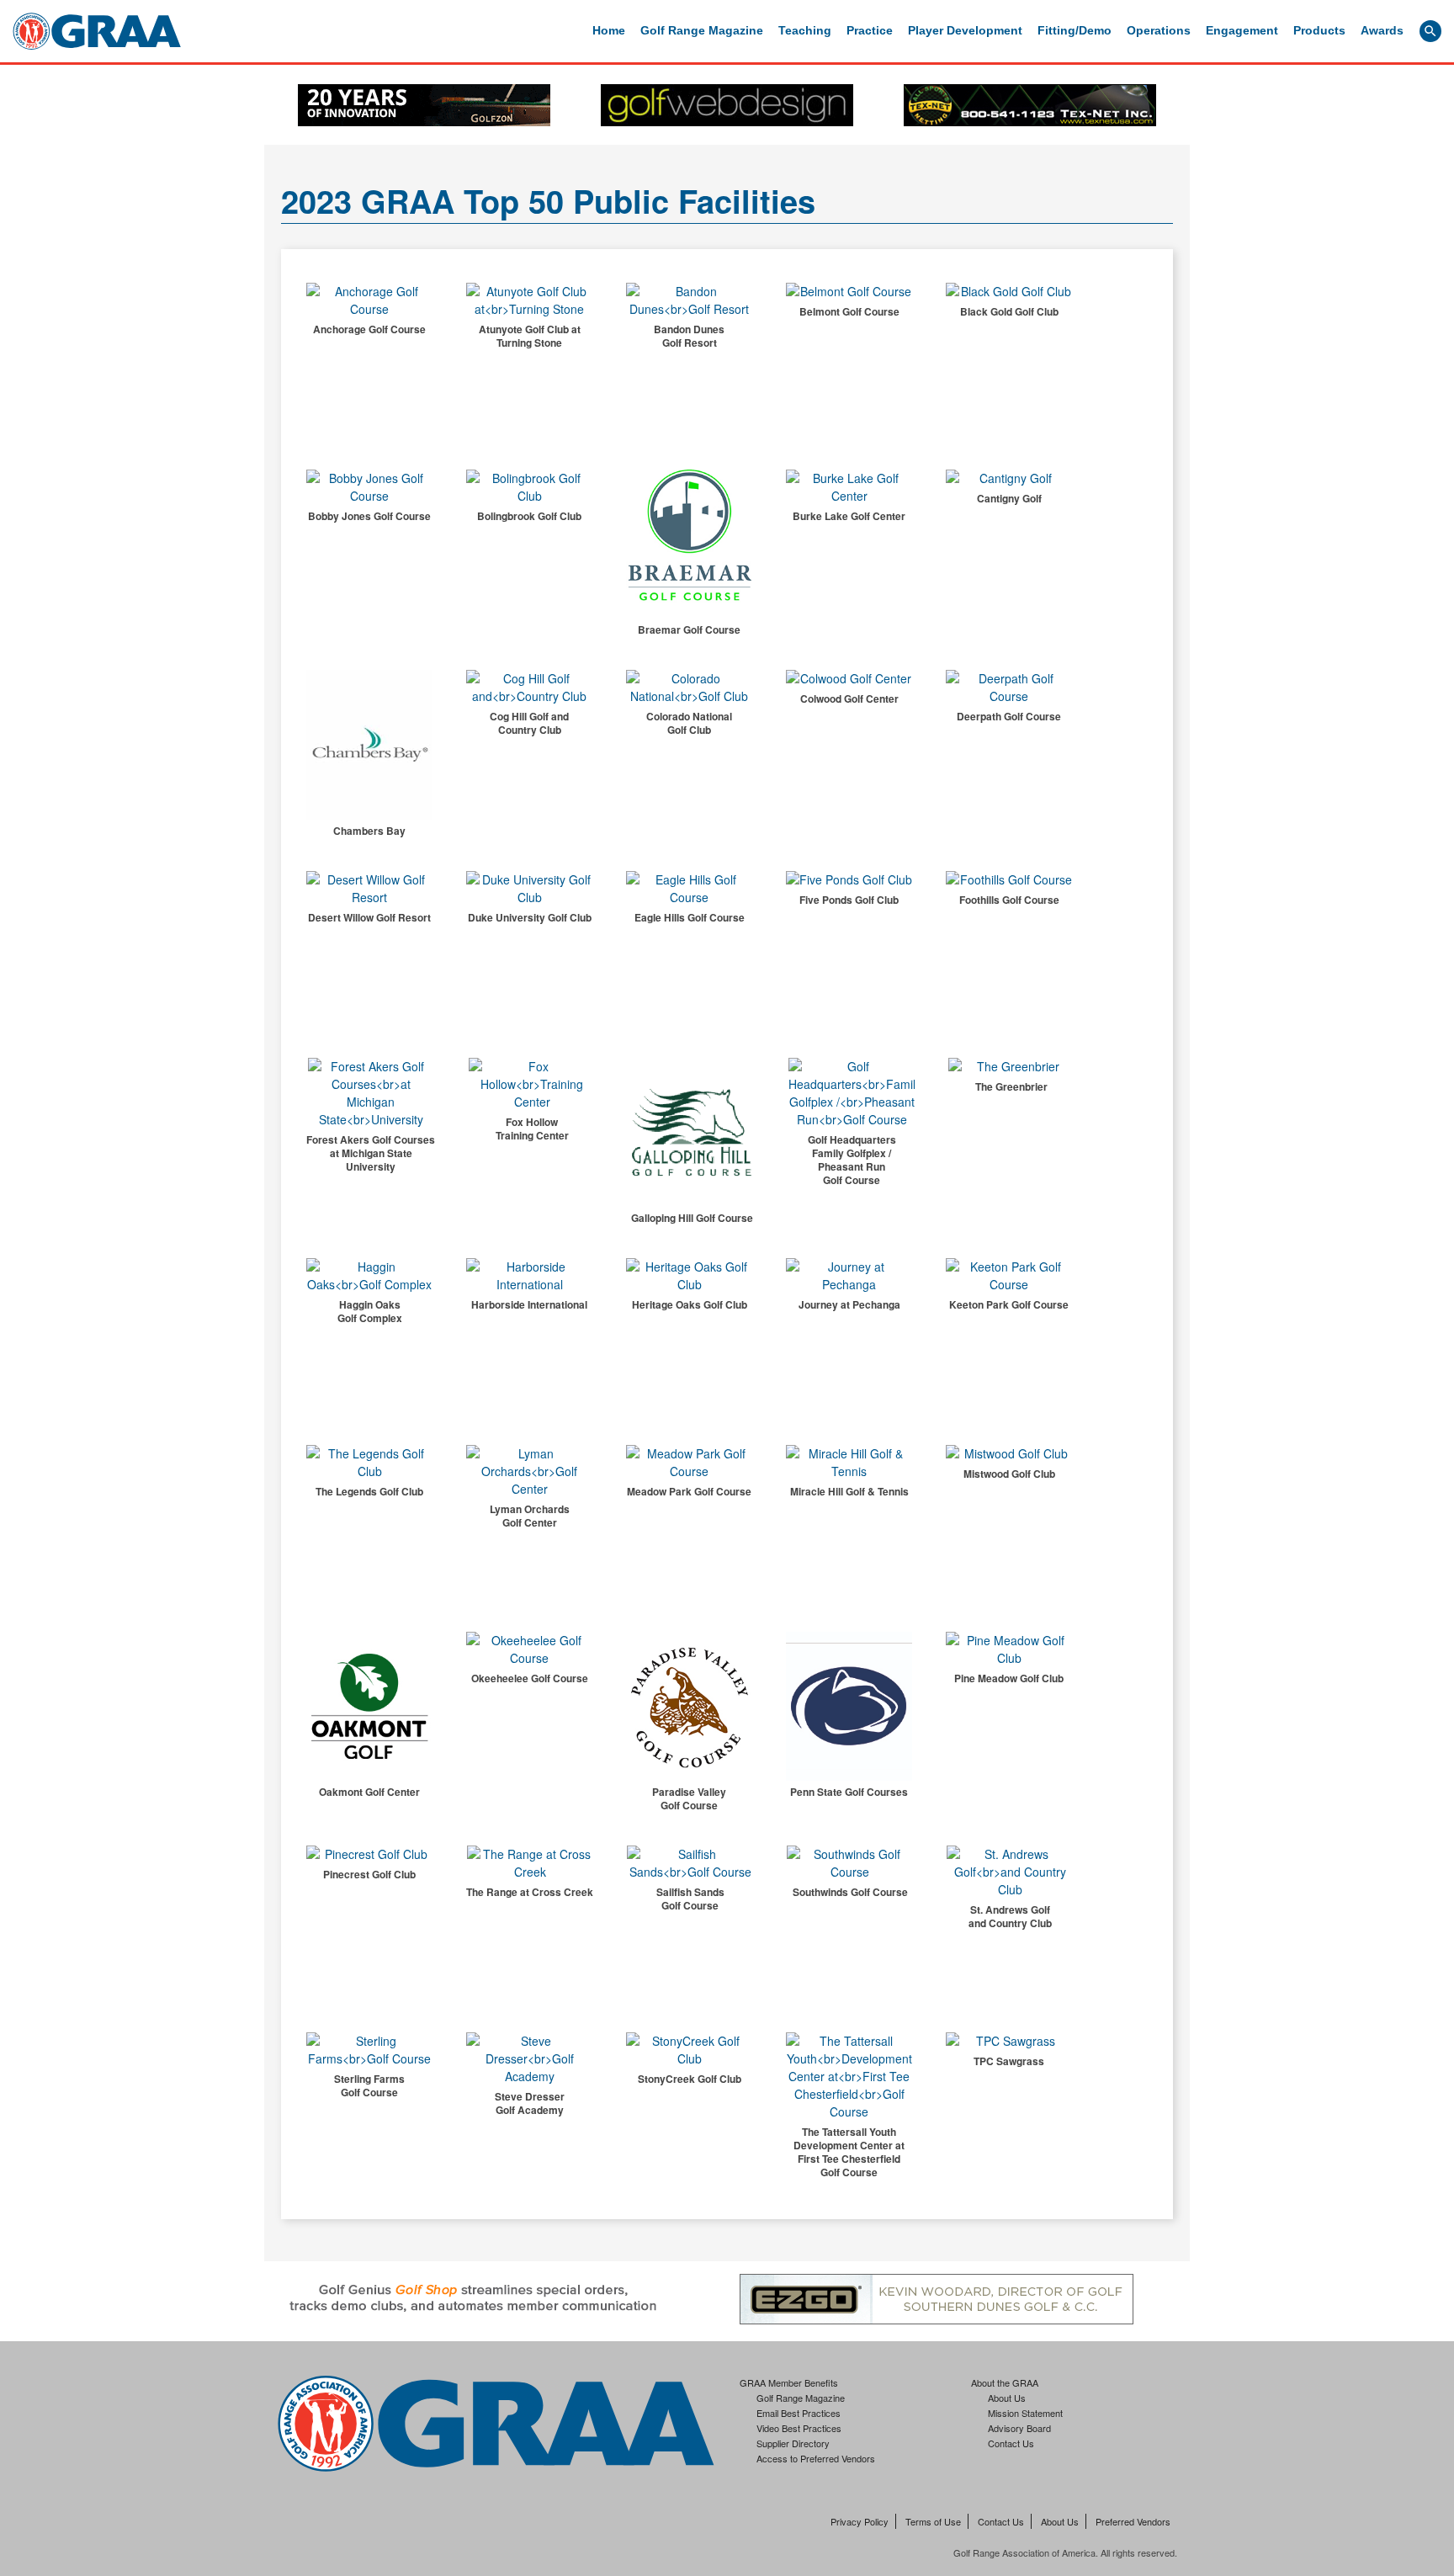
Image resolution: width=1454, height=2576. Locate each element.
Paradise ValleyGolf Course (689, 1798)
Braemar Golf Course (689, 629)
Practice (870, 30)
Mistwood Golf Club (1009, 1474)
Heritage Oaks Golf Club (690, 1304)
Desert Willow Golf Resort (369, 917)
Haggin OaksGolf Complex (370, 1311)
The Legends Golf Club (369, 1491)
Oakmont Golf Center (369, 1792)
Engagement (1242, 30)
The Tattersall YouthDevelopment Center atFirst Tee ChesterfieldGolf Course (849, 2152)
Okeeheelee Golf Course (530, 1678)
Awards (1382, 30)
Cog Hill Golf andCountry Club (529, 723)
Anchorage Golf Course (369, 329)
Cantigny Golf (1009, 498)
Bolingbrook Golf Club (529, 516)
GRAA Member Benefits (789, 2382)
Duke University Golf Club (530, 917)
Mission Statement (1025, 2413)
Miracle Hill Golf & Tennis (849, 1491)
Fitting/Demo (1075, 30)
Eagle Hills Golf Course (690, 917)
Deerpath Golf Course (1009, 716)
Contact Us (1011, 2443)
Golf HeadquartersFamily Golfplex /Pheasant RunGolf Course (852, 1160)
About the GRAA (1005, 2382)
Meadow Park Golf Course (689, 1491)
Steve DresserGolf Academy (530, 2103)
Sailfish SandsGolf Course (690, 1899)
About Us (1007, 2398)
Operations (1159, 30)
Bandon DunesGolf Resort (689, 336)
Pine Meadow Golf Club (1009, 1678)
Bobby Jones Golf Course (369, 516)
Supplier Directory (793, 2443)
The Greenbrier (1011, 1086)
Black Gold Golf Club (1009, 311)
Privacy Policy (860, 2521)
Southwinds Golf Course (850, 1892)
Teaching (805, 30)
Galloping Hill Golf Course (692, 1218)
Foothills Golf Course (1009, 900)
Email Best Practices (799, 2413)
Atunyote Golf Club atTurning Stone (530, 336)
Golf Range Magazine (702, 30)
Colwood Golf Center (849, 698)
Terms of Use (933, 2521)
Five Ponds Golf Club (849, 900)
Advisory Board (1019, 2428)
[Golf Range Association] (97, 31)
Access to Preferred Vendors (816, 2458)
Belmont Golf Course (849, 311)
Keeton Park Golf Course (1009, 1304)
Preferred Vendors (1133, 2521)
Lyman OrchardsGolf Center (530, 1516)
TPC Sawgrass (1009, 2061)
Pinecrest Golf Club (369, 1874)
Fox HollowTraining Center (532, 1129)
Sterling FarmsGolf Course (369, 2085)
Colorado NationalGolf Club (689, 723)
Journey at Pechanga (849, 1304)
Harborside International (529, 1304)
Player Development (965, 30)
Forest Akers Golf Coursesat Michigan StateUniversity (371, 1153)
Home (609, 30)
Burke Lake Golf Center (849, 516)
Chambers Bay (369, 831)
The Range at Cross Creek (530, 1892)
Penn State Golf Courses (849, 1792)
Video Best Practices (799, 2428)
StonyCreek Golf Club (690, 2079)
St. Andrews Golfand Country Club (1010, 1916)
